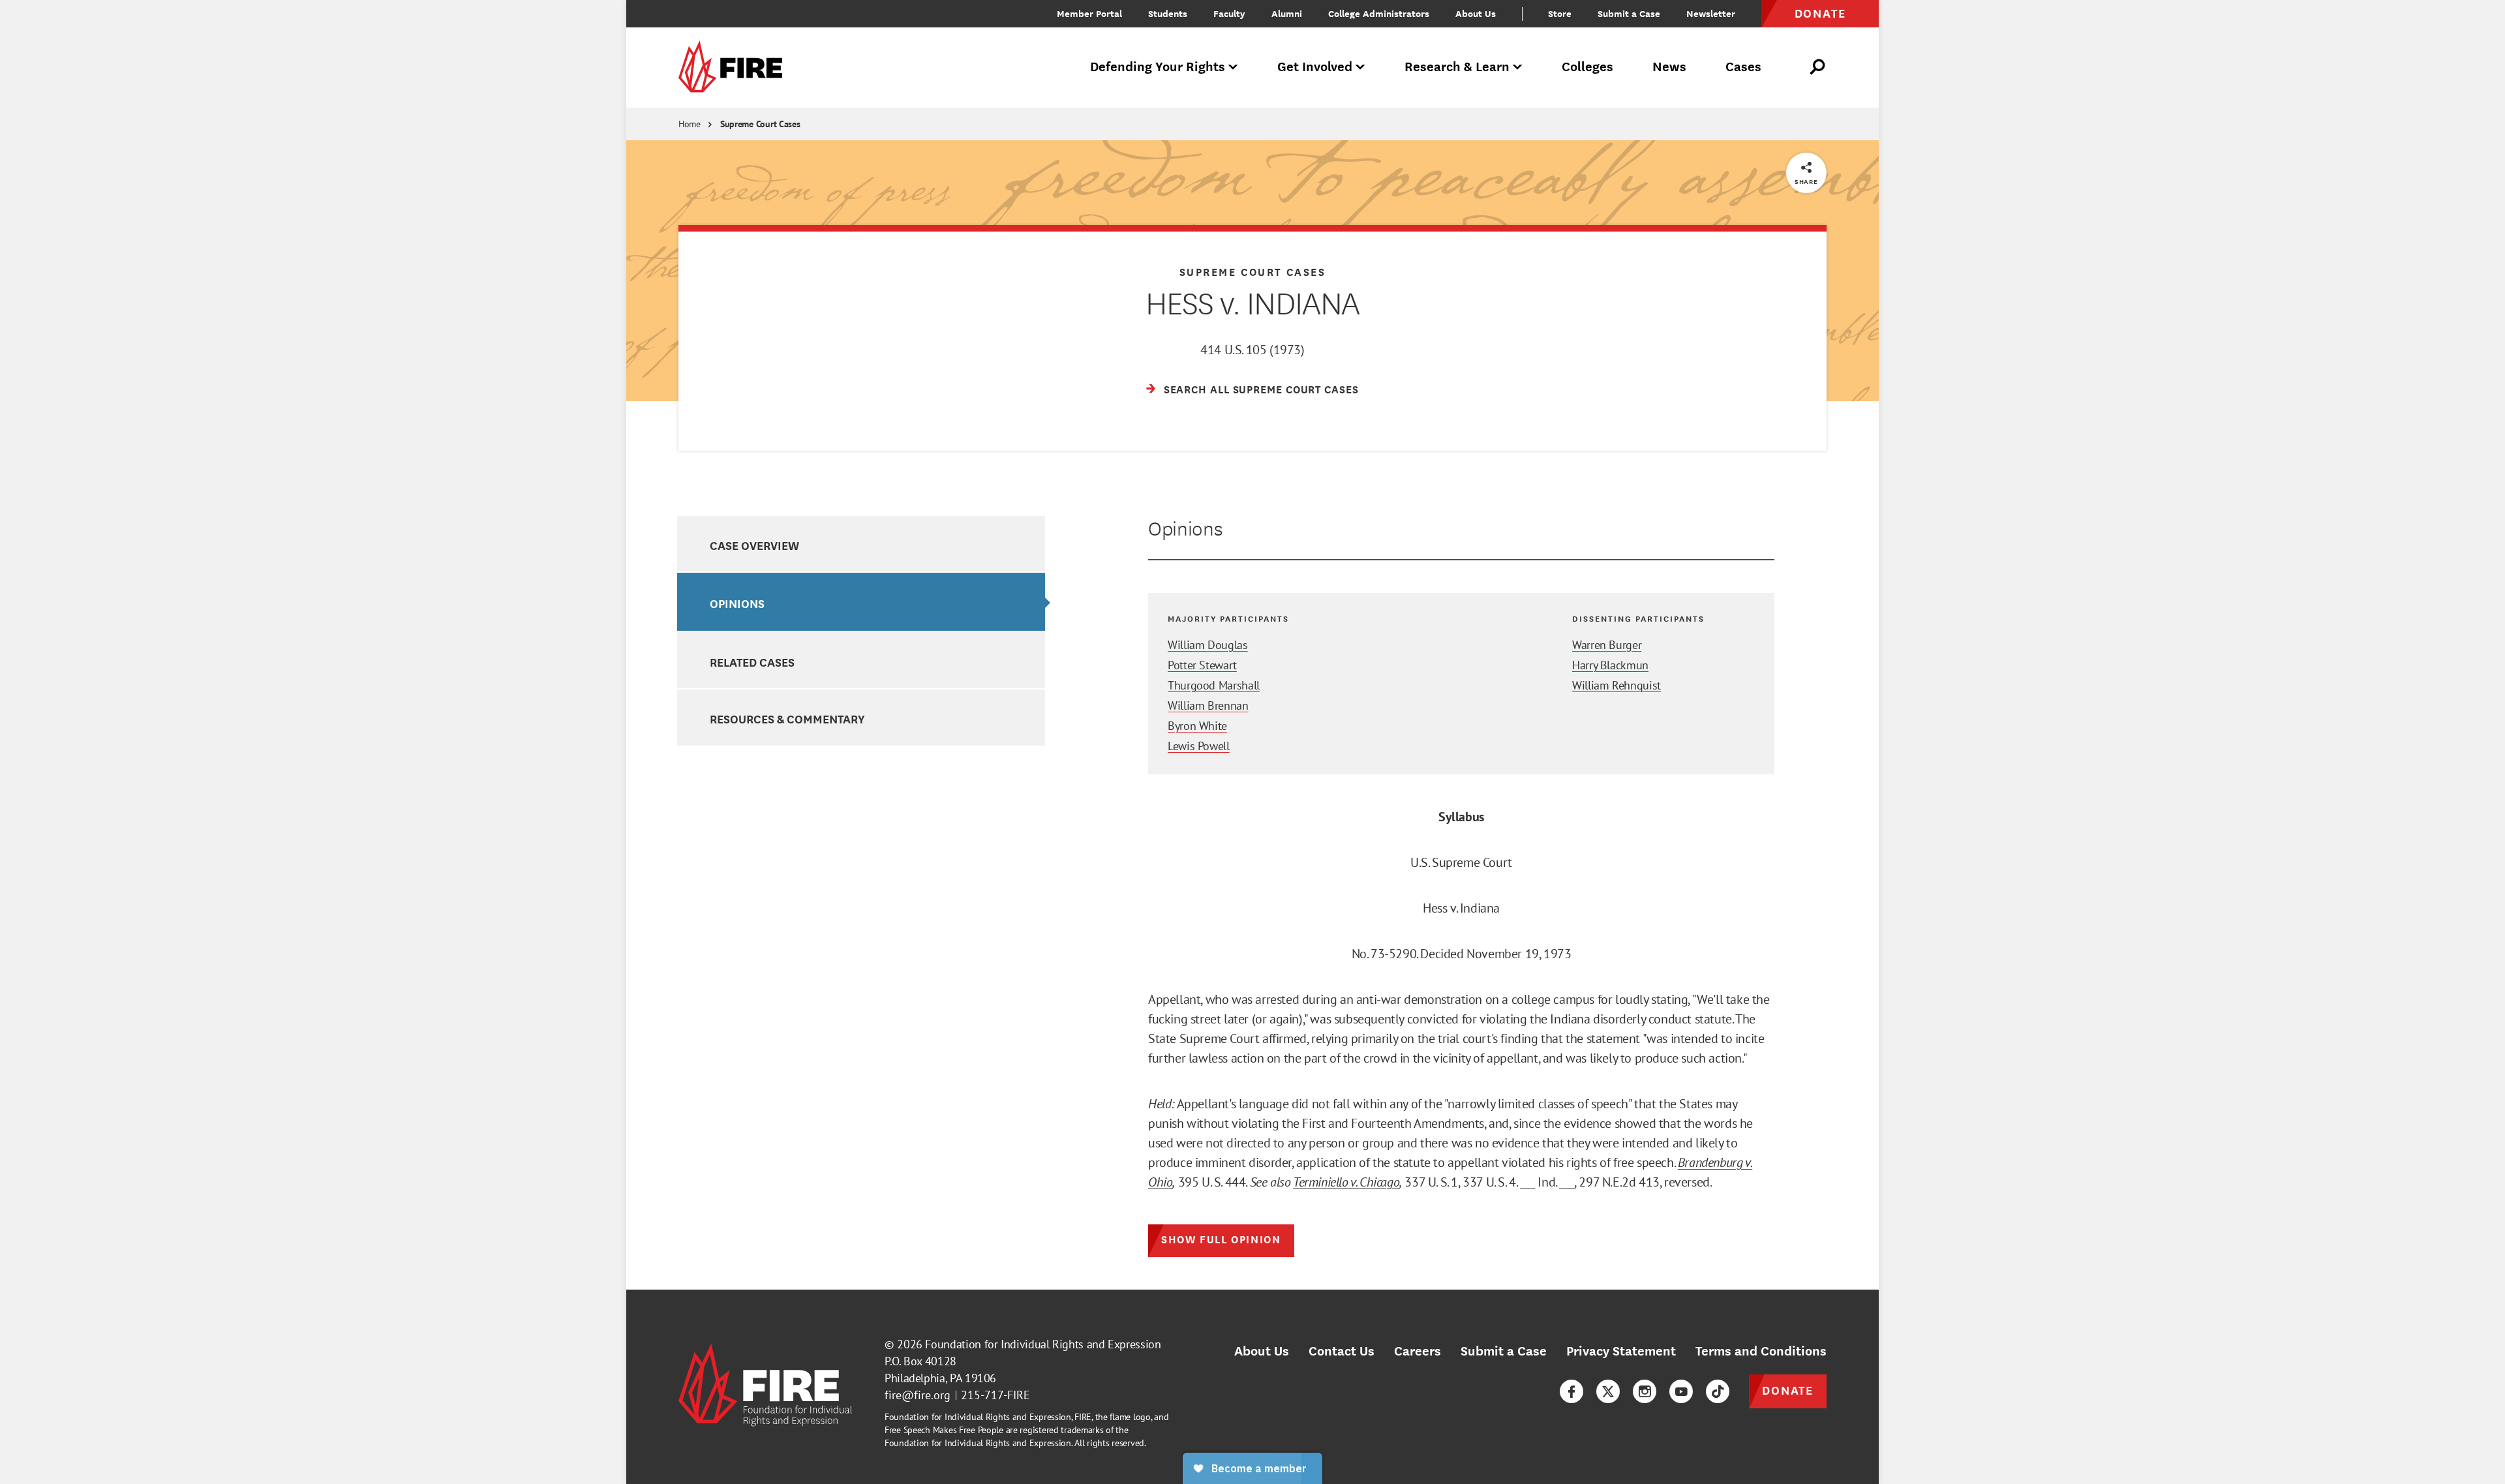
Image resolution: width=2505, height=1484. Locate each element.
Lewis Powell (1199, 746)
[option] (861, 544)
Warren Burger (1607, 645)
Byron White (1197, 726)
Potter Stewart (1202, 665)
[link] (735, 68)
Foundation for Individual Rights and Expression (1043, 1344)
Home (690, 124)
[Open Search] (1818, 67)
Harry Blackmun (1610, 665)
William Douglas (1208, 645)
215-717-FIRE (995, 1395)
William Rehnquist (1617, 685)
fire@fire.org (918, 1395)
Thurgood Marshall (1214, 685)
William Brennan (1208, 705)
